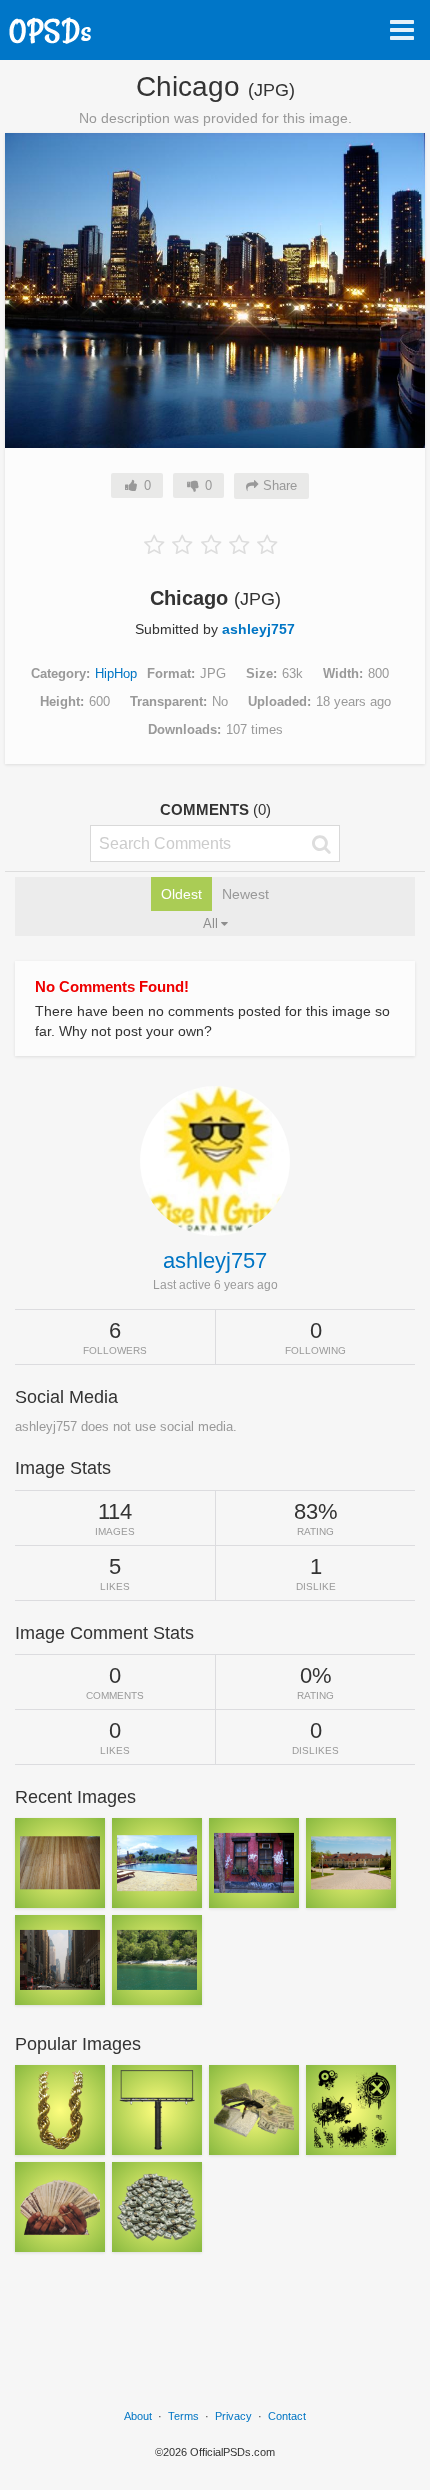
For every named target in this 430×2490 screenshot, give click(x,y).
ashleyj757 (258, 629)
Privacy (233, 2416)
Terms (183, 2416)
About (138, 2416)
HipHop (116, 673)
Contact (287, 2416)
